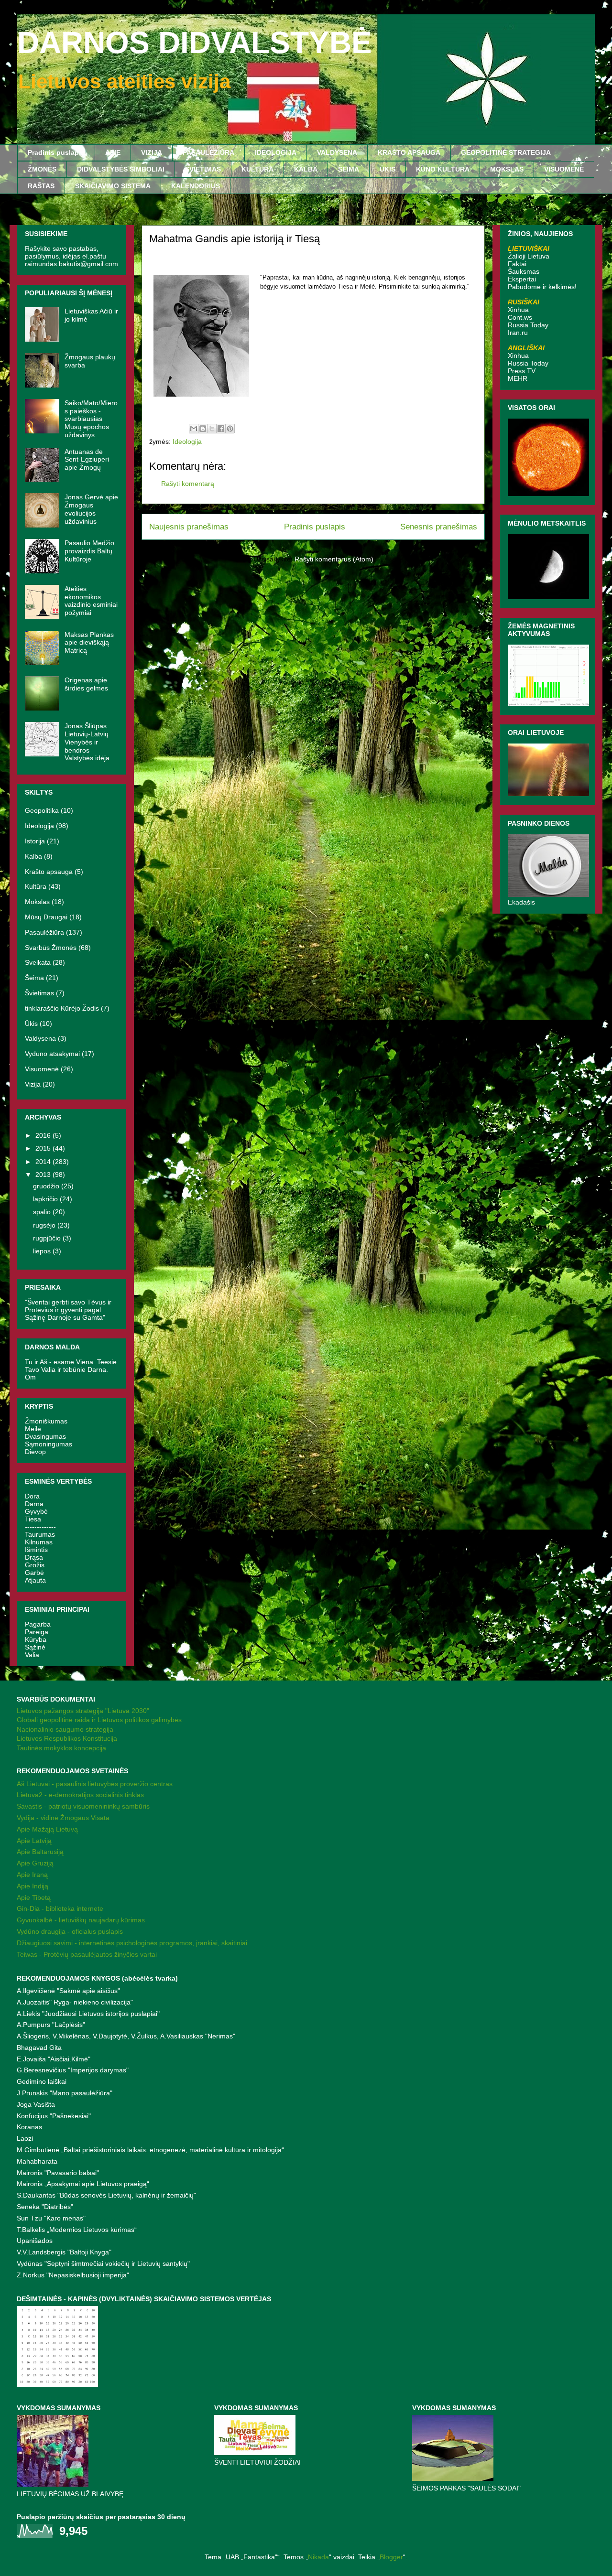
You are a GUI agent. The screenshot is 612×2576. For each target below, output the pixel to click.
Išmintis (36, 1550)
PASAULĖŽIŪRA (208, 152)
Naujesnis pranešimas (189, 527)
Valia (32, 1655)
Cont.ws (520, 317)
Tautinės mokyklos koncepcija (61, 1748)
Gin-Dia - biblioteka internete (60, 1908)
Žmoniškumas (46, 1421)
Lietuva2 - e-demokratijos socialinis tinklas (80, 1795)
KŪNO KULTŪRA (443, 169)
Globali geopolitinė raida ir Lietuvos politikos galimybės (99, 1720)
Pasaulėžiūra (44, 932)
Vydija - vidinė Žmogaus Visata (63, 1818)
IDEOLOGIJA (276, 152)
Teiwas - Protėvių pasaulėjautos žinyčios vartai (87, 1954)
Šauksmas (524, 271)
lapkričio (46, 1199)
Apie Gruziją (35, 1863)
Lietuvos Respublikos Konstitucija (67, 1738)
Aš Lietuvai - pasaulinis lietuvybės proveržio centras (95, 1784)
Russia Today (528, 325)
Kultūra (36, 886)
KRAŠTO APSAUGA (409, 152)
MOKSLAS (507, 169)
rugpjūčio (48, 1238)
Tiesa (33, 1519)
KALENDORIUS (196, 186)
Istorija (35, 841)
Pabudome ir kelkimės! (542, 287)
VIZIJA (152, 152)
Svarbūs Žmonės (51, 948)
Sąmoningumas (49, 1444)
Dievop (35, 1452)
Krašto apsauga (49, 872)
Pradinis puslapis (56, 152)
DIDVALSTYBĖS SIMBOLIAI (121, 169)
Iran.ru (518, 333)
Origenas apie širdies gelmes (86, 684)
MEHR (518, 378)
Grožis (35, 1565)
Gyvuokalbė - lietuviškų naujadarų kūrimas (81, 1920)
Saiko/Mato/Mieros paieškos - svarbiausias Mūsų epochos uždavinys (91, 419)
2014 (44, 1162)
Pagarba (38, 1624)
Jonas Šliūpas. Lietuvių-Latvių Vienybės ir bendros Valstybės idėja (87, 742)
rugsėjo (45, 1225)
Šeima (34, 978)
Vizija (33, 1084)
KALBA (306, 169)
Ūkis (31, 1024)
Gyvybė (36, 1511)
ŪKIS (388, 169)
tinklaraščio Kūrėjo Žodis (62, 1008)
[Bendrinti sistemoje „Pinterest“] (230, 429)
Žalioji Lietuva (529, 256)
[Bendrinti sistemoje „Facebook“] (221, 429)
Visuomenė (42, 1069)
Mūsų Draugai (46, 917)
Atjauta (35, 1580)
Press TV (522, 371)
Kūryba (36, 1639)
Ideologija (187, 442)
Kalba (33, 856)
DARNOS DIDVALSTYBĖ (195, 43)
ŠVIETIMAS (203, 169)
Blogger (391, 2557)
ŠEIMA (349, 169)
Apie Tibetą (34, 1897)
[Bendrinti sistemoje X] (212, 429)
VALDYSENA (337, 152)
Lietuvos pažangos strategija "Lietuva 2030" (83, 1711)
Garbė (34, 1573)
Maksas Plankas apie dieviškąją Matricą (89, 643)
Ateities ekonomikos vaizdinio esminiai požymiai (91, 601)
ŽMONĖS (42, 169)
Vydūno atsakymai (52, 1054)
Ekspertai (522, 279)
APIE (113, 152)
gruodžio (47, 1186)
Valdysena (40, 1038)
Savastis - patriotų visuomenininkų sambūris (83, 1806)
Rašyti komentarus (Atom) (334, 559)
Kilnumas (39, 1542)
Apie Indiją (33, 1886)
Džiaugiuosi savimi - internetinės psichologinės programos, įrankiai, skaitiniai (132, 1943)
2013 (44, 1175)
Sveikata (38, 962)
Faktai (517, 264)
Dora (32, 1496)
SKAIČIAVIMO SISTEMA (113, 186)
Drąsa (34, 1557)
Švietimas (39, 993)
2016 (44, 1135)
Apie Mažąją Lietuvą (47, 1829)
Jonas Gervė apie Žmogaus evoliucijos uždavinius (91, 509)
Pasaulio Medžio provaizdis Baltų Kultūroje (89, 551)
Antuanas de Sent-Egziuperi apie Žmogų (87, 460)
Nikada (318, 2557)
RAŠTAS (41, 186)
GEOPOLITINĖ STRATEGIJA (506, 152)
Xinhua (518, 310)
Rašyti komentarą (188, 484)
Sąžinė (35, 1647)
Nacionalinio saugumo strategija (65, 1729)
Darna (34, 1504)
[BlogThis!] (203, 429)
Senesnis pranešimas (439, 527)
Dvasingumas (45, 1436)
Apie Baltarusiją (40, 1852)
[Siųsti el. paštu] (194, 429)
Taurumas (40, 1534)
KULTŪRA (257, 169)
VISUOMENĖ (564, 169)
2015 (44, 1148)
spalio (43, 1212)
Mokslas (37, 902)
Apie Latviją (34, 1841)
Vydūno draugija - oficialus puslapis (70, 1931)
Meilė (33, 1429)
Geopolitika (42, 810)
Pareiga (37, 1632)
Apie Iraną (32, 1875)
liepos (43, 1251)
